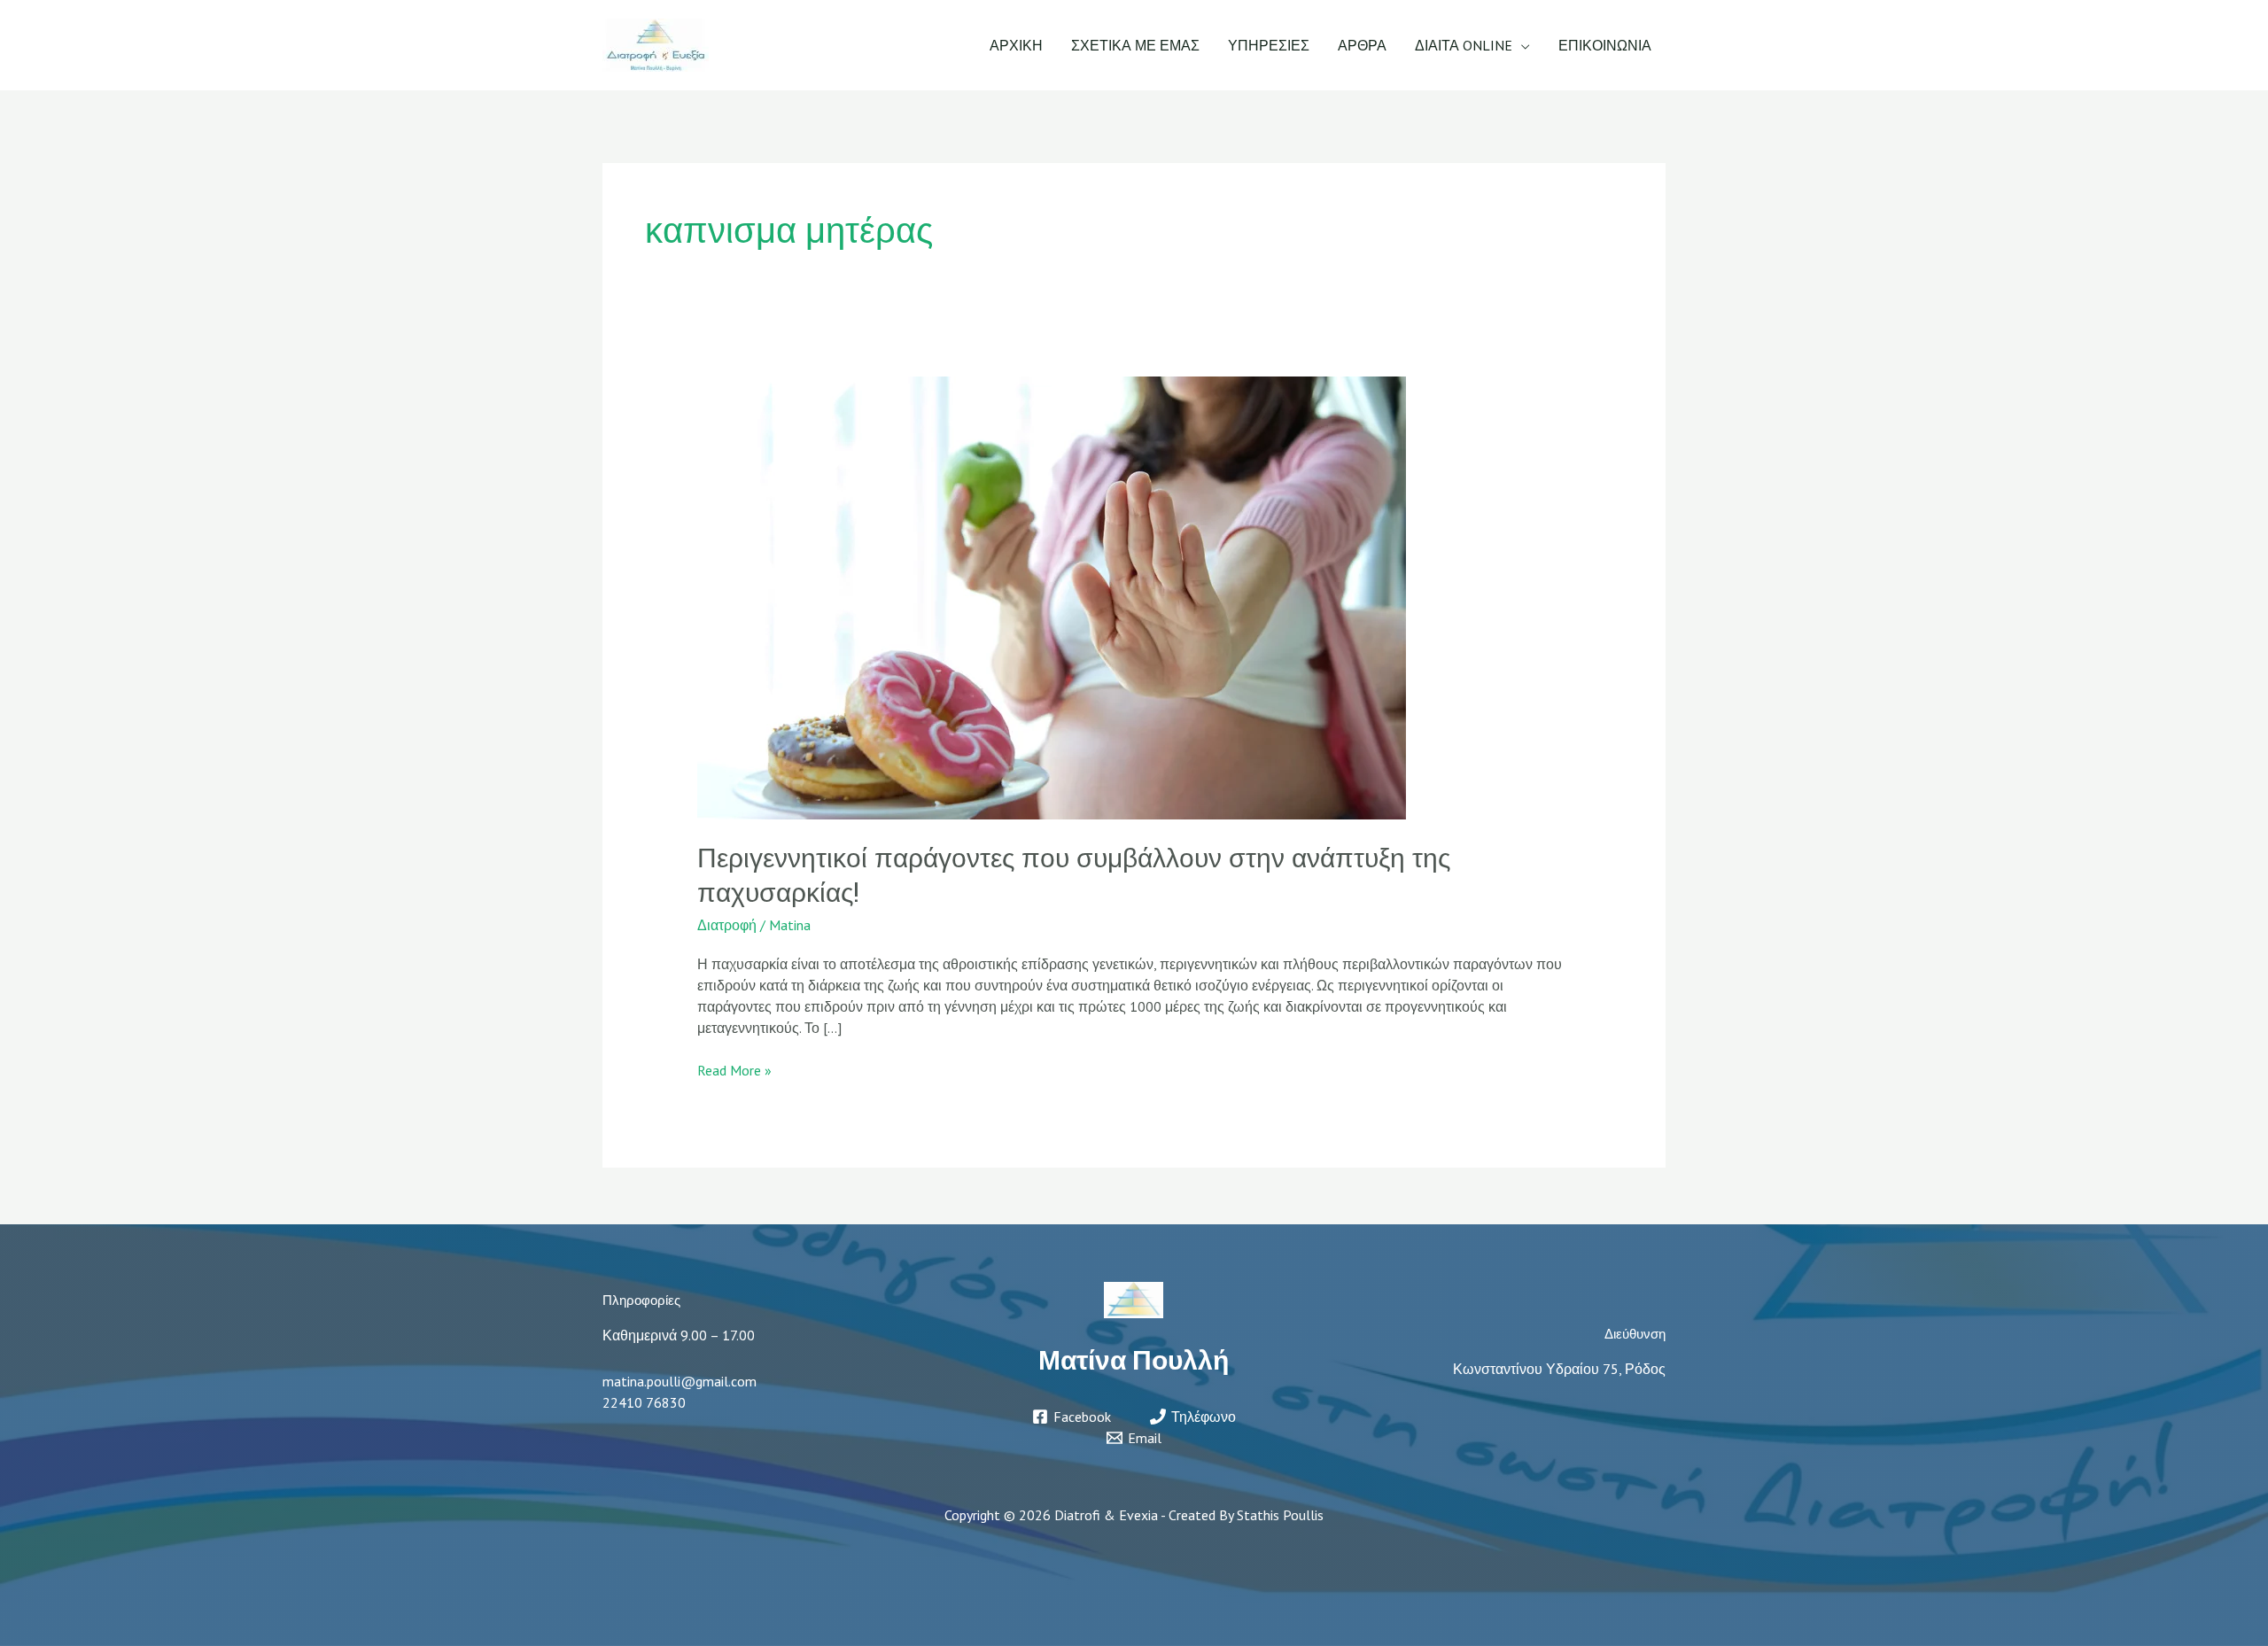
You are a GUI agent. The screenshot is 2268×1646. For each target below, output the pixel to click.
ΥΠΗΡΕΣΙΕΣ (1269, 45)
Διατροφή (727, 925)
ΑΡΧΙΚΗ (1016, 45)
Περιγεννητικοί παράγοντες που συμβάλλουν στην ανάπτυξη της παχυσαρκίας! (1074, 875)
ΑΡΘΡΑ (1362, 45)
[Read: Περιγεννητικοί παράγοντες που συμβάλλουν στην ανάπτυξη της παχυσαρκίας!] (1052, 596)
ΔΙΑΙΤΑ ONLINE (1464, 45)
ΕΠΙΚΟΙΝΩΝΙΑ (1605, 45)
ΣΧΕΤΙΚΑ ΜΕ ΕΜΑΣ (1135, 45)
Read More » (734, 1069)
